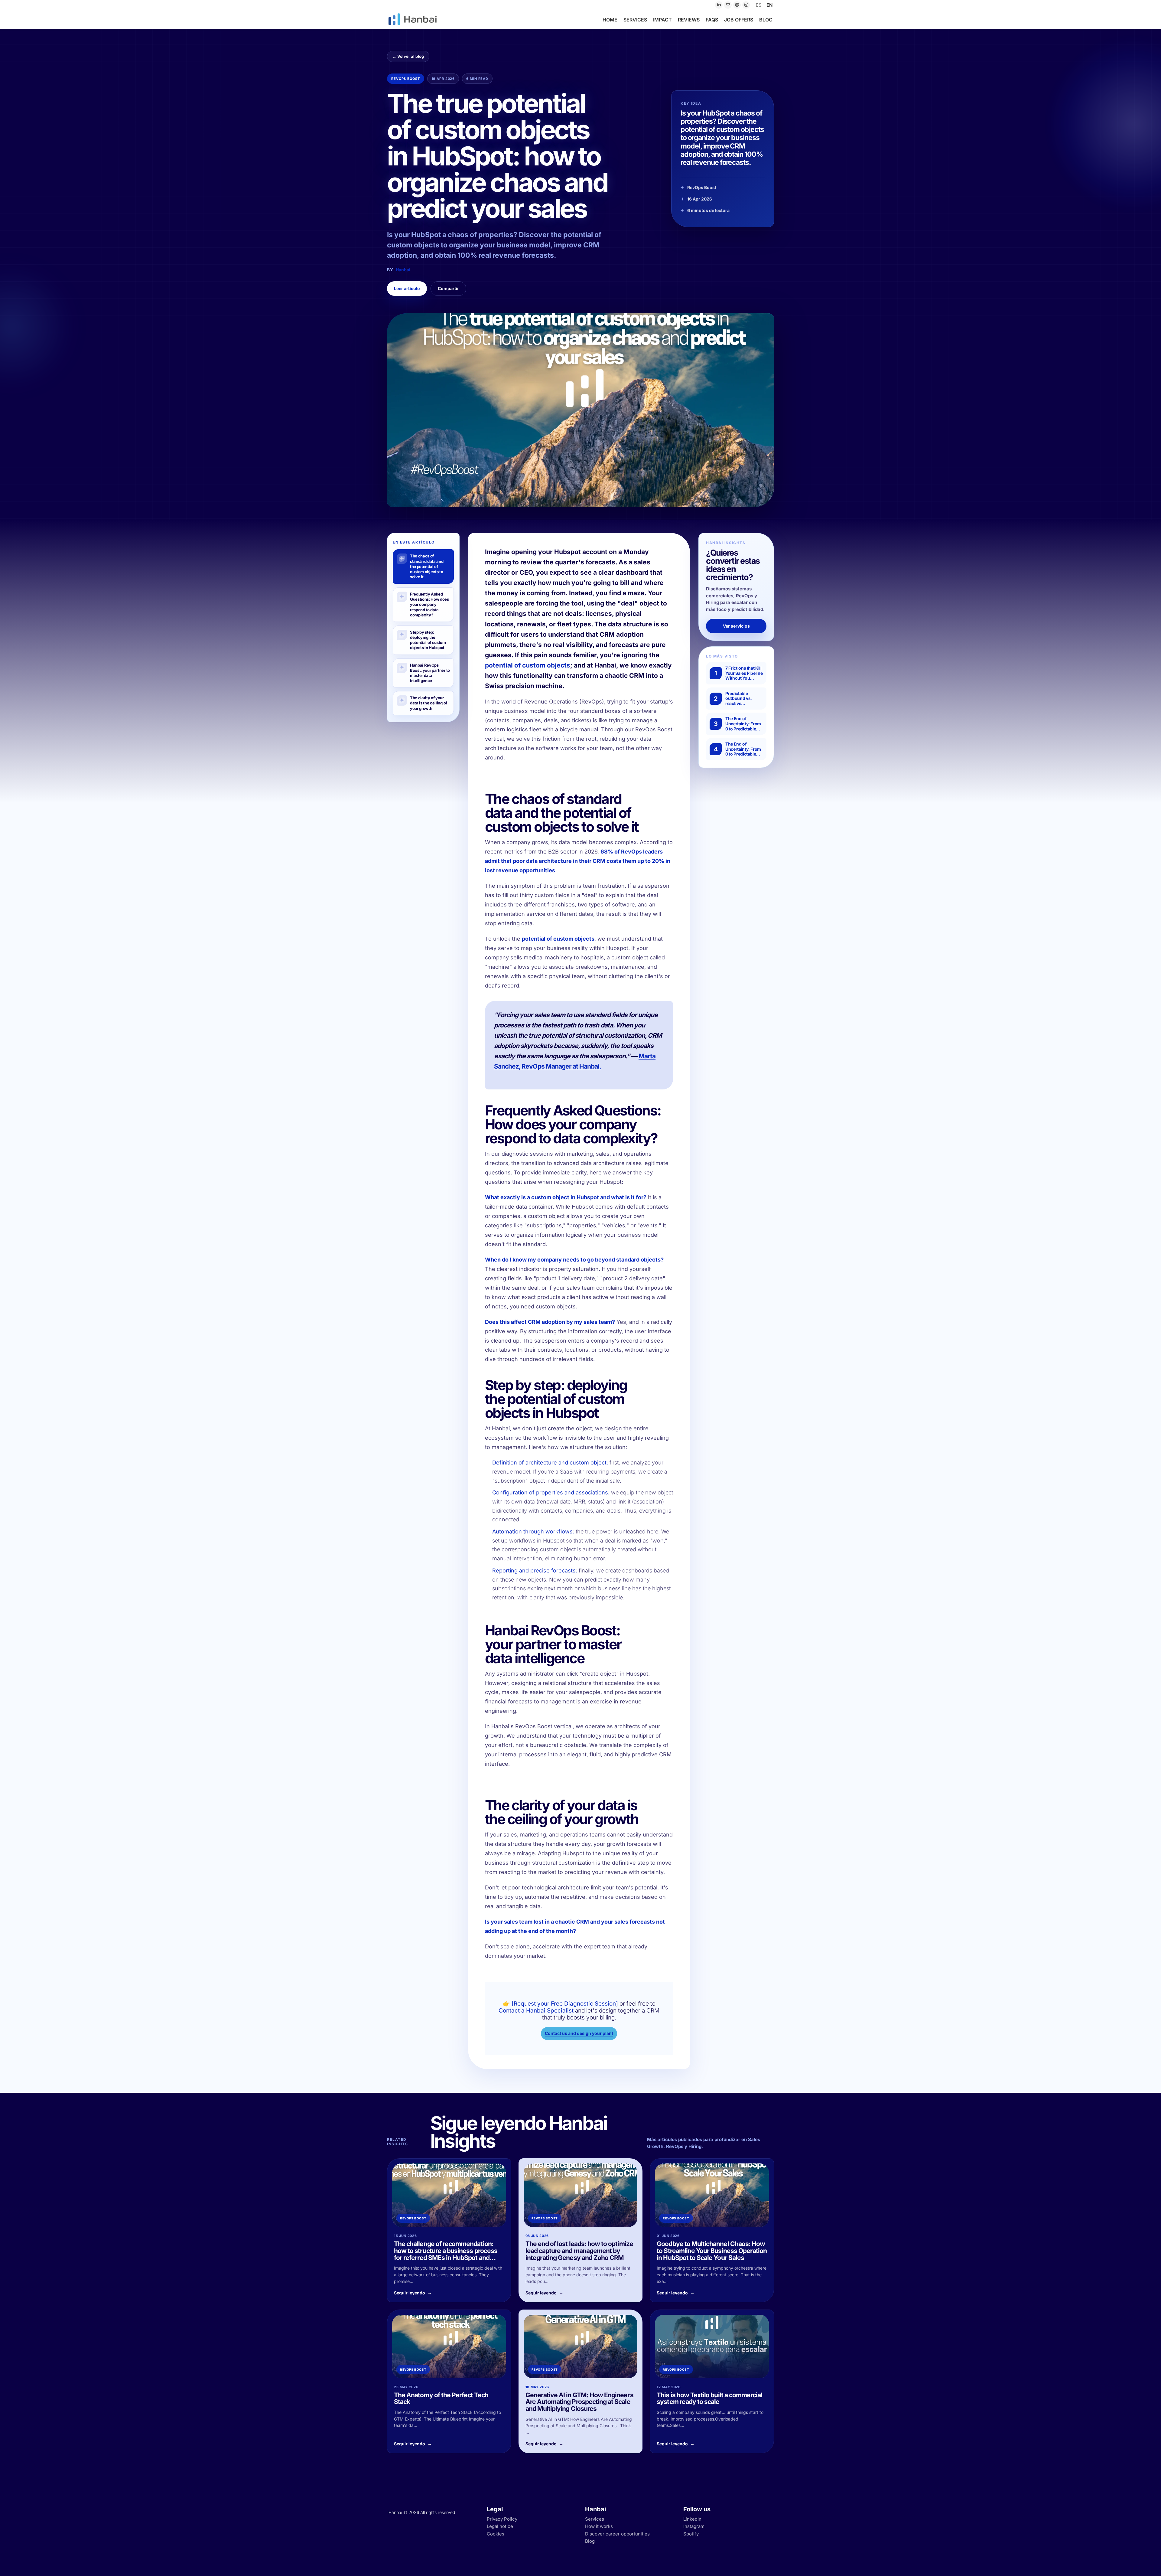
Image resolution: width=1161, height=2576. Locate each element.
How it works (599, 2526)
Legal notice (500, 2526)
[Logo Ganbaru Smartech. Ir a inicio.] (419, 19)
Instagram (694, 2526)
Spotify (691, 2534)
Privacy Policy (502, 2519)
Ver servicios (736, 626)
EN (769, 5)
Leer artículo (407, 288)
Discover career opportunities (617, 2534)
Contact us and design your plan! (579, 2033)
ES (759, 5)
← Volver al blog (408, 56)
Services (595, 2519)
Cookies (496, 2534)
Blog (590, 2541)
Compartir (448, 288)
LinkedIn (692, 2519)
